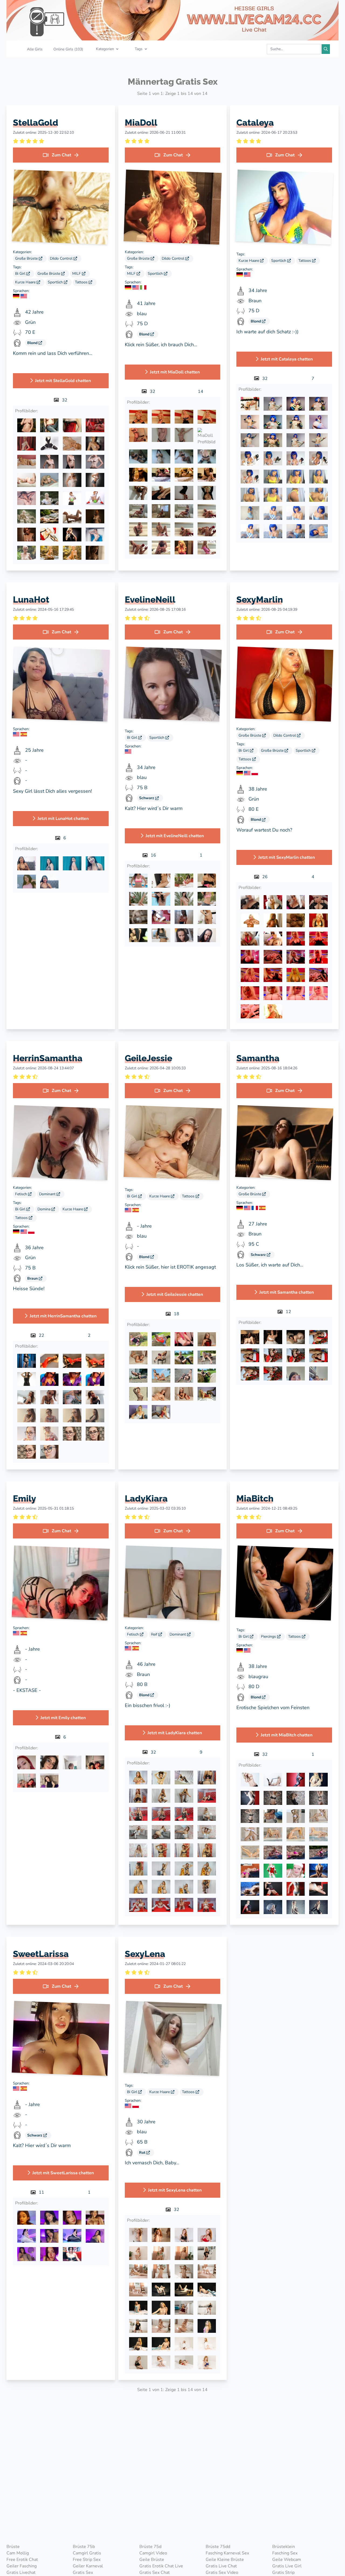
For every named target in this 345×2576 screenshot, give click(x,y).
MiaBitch (255, 1498)
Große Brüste (27, 258)
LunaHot (31, 600)
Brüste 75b (84, 2547)
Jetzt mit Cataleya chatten (287, 359)
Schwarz (147, 798)
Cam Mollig (18, 2553)
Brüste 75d (150, 2547)
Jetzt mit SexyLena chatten (175, 2190)
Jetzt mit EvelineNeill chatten (175, 836)
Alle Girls (35, 49)
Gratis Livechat (21, 2572)
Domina (44, 1209)
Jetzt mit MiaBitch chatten (287, 1735)
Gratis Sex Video (222, 2572)
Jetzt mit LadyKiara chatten (175, 1733)
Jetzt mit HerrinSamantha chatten (63, 1316)
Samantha (258, 1058)
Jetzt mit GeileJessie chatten (175, 1294)
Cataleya (255, 123)
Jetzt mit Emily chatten (63, 1718)
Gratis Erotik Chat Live (161, 2566)
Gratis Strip (283, 2572)
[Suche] (326, 49)
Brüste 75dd (218, 2547)
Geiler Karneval (88, 2566)
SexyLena (145, 1954)
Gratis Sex (83, 2572)
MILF (77, 274)
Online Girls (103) (68, 49)
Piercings (269, 1636)
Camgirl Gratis (87, 2553)
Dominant (48, 1194)
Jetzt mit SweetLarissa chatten (63, 2173)
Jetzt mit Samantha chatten (287, 1292)
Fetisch (22, 1194)
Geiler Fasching (22, 2566)
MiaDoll (141, 123)
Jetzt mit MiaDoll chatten (175, 372)
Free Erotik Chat (22, 2560)
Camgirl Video (153, 2553)
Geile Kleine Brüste (225, 2560)
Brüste (13, 2547)
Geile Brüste (152, 2560)
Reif (155, 1634)
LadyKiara (146, 1498)
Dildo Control (62, 258)
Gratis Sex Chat (155, 2572)
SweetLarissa (41, 1954)
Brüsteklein (284, 2547)
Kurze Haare (26, 282)
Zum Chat (61, 155)
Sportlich (56, 282)
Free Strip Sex (87, 2560)
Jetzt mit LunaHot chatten (63, 819)
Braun (33, 1278)
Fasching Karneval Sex (227, 2553)
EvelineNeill (150, 600)
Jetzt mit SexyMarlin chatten (287, 857)
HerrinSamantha (48, 1058)
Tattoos (82, 282)
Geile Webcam (287, 2560)
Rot (143, 2153)
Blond (33, 343)
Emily (25, 1498)
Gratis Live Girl (287, 2566)
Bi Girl (21, 274)
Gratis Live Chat (221, 2566)
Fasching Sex (285, 2553)
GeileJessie (149, 1058)
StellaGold (36, 123)
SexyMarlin (260, 600)
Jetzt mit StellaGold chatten (63, 381)
